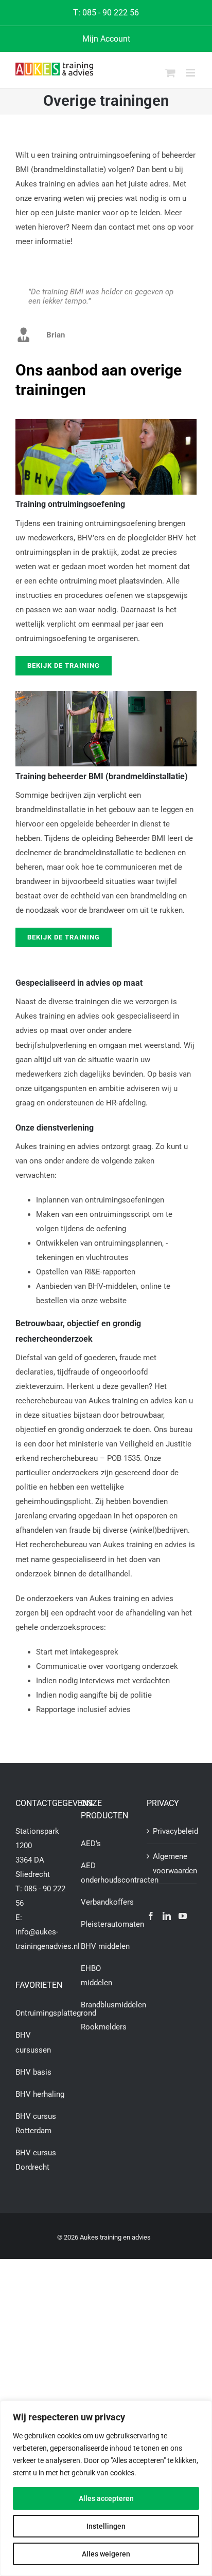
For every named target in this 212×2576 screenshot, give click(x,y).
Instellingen (106, 2526)
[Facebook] (151, 1916)
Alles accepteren (106, 2498)
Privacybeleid (172, 1831)
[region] (106, 2488)
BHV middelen (105, 1946)
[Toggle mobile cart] (170, 73)
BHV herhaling (40, 2094)
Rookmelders (104, 2027)
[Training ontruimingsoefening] (106, 423)
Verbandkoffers (107, 1902)
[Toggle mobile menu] (191, 73)
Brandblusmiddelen (113, 2005)
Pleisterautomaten (112, 1924)
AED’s (91, 1844)
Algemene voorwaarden (172, 1864)
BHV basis (33, 2072)
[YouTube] (183, 1916)
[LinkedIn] (167, 1916)
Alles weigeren (106, 2554)
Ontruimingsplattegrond (56, 2013)
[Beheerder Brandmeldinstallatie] (106, 694)
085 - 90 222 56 (111, 13)
